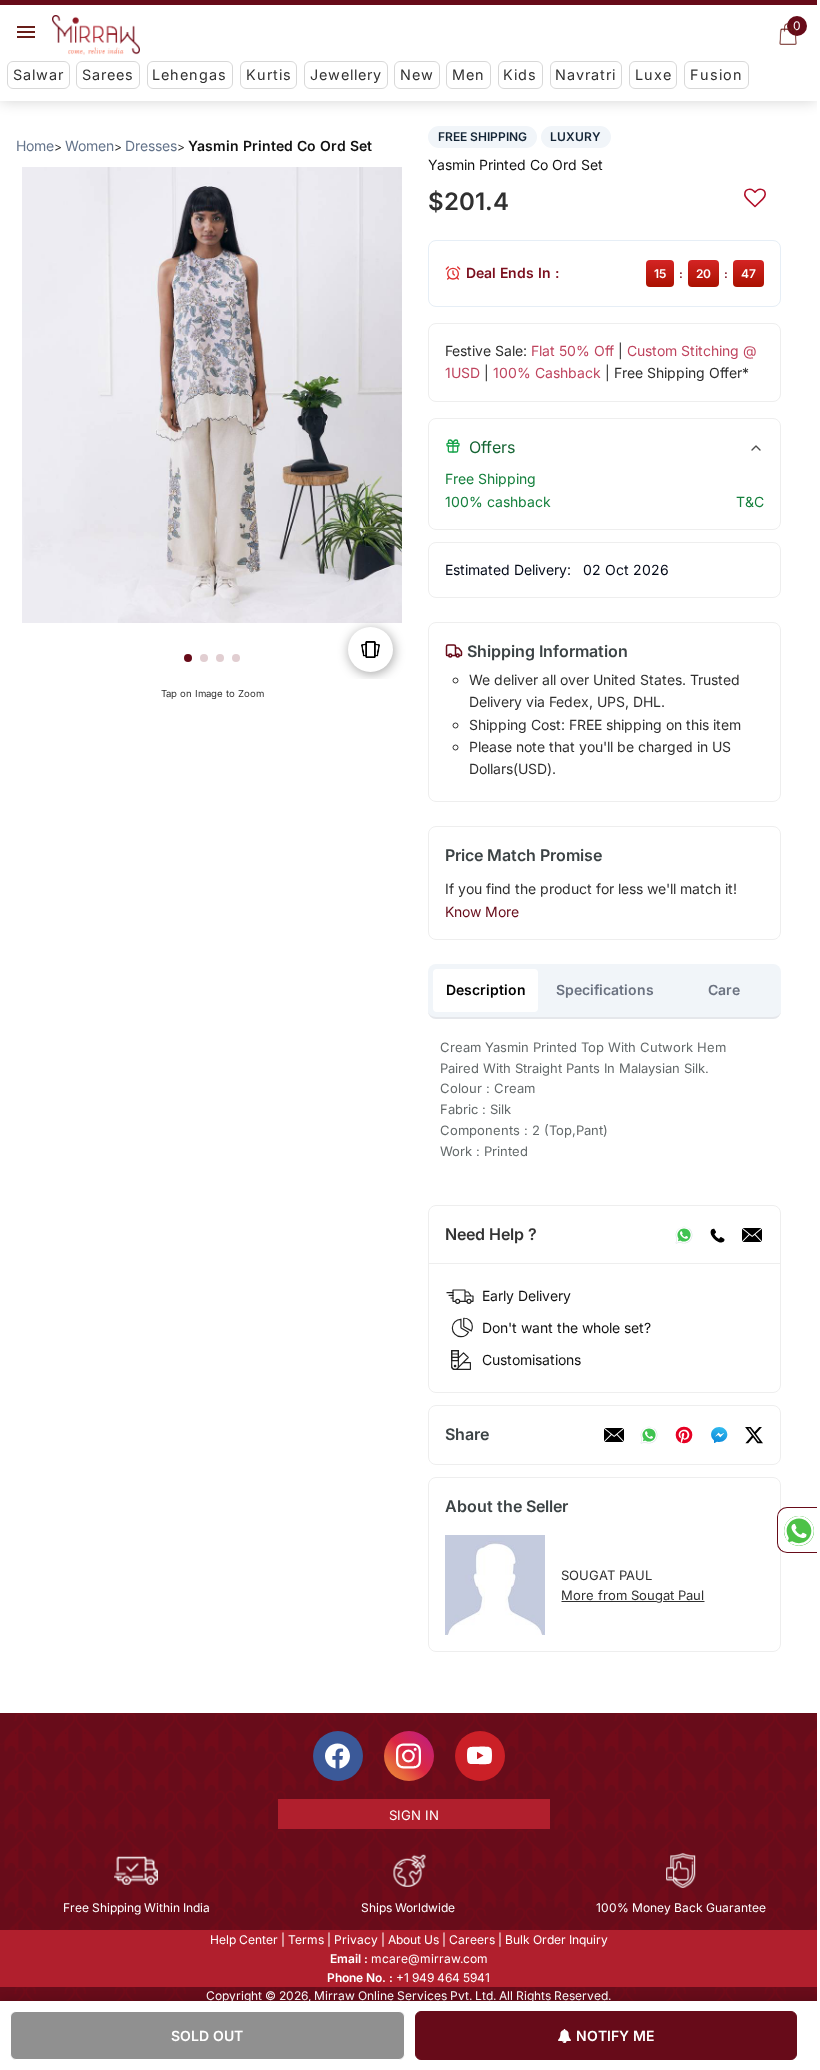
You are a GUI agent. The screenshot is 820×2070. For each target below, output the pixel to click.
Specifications (605, 989)
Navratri (585, 74)
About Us (413, 1939)
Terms (306, 1939)
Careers (472, 1939)
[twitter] (754, 1435)
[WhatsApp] (684, 1235)
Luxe (653, 74)
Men (468, 74)
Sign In (414, 1815)
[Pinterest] (684, 1435)
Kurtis (269, 74)
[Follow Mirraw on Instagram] (409, 1756)
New (417, 74)
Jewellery (346, 74)
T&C (750, 501)
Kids (520, 74)
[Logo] (96, 35)
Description (486, 989)
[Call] (717, 1235)
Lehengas (189, 74)
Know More (482, 911)
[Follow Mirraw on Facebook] (338, 1756)
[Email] (752, 1235)
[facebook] (719, 1435)
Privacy (356, 1939)
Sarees (108, 74)
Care (724, 989)
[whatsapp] (649, 1435)
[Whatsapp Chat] (797, 1530)
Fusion (716, 74)
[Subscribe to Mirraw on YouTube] (480, 1756)
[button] (188, 658)
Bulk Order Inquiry (556, 1939)
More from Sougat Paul (632, 1595)
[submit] (755, 195)
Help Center (244, 1939)
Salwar (38, 74)
